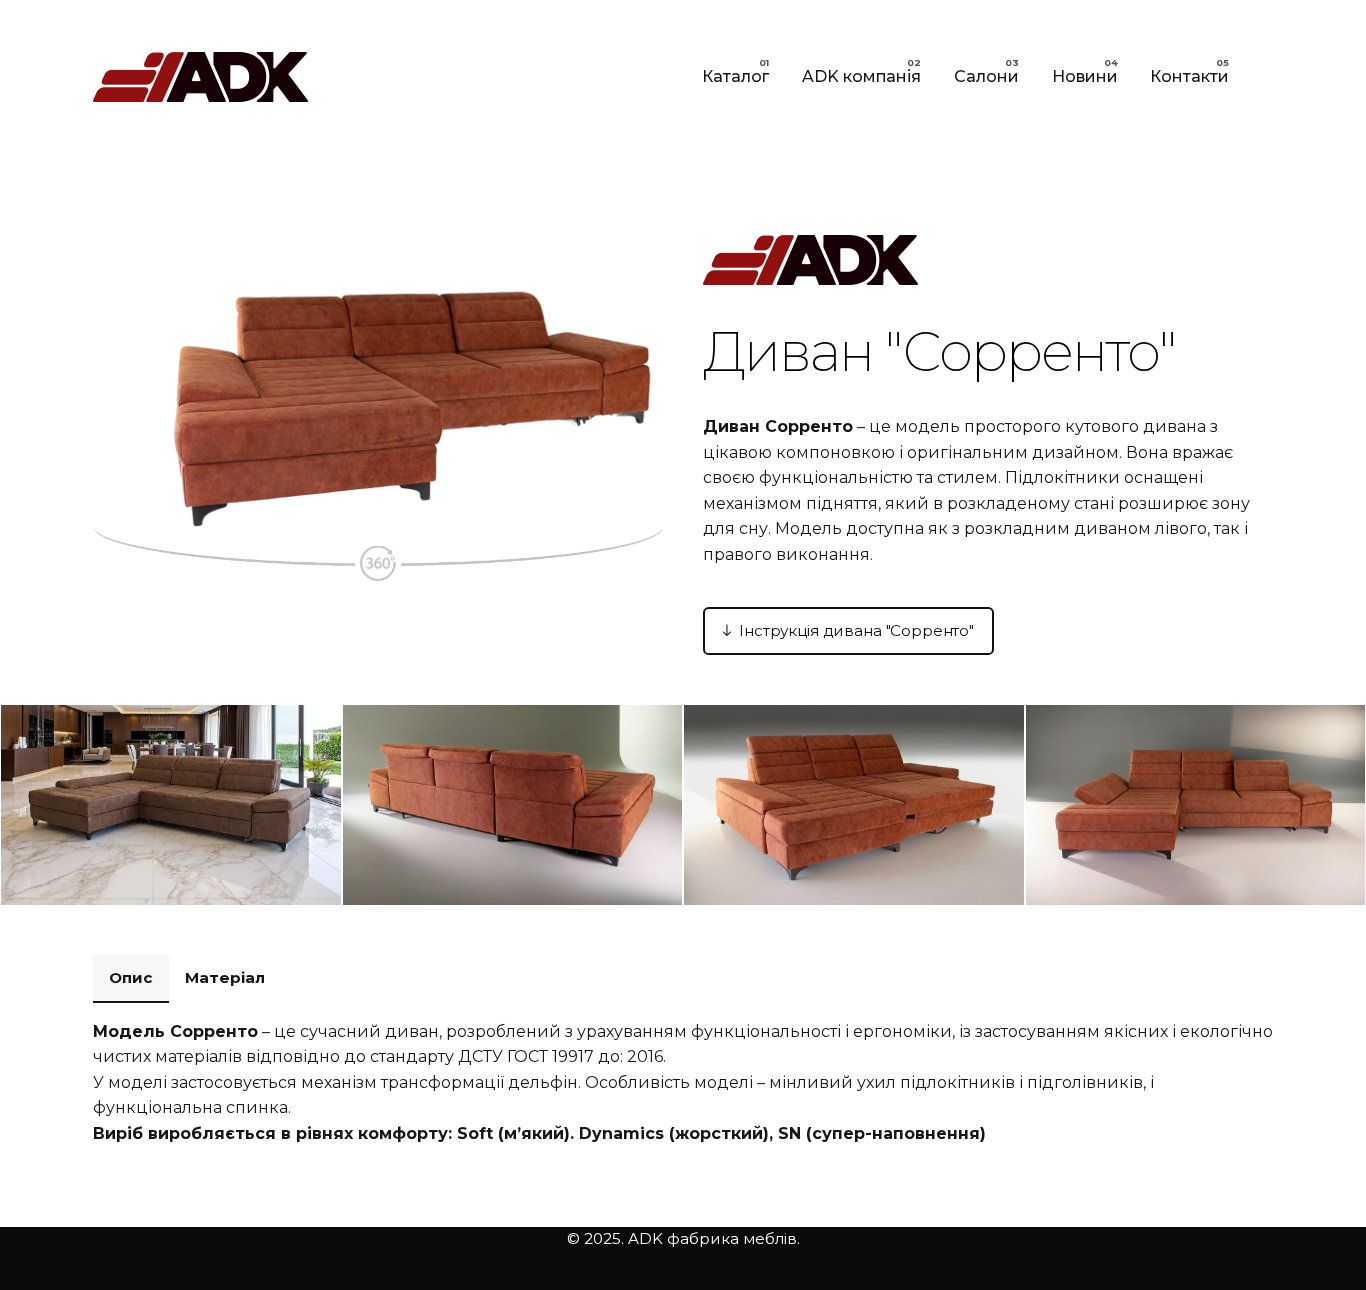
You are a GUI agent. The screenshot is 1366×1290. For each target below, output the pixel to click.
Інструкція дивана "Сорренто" (856, 630)
